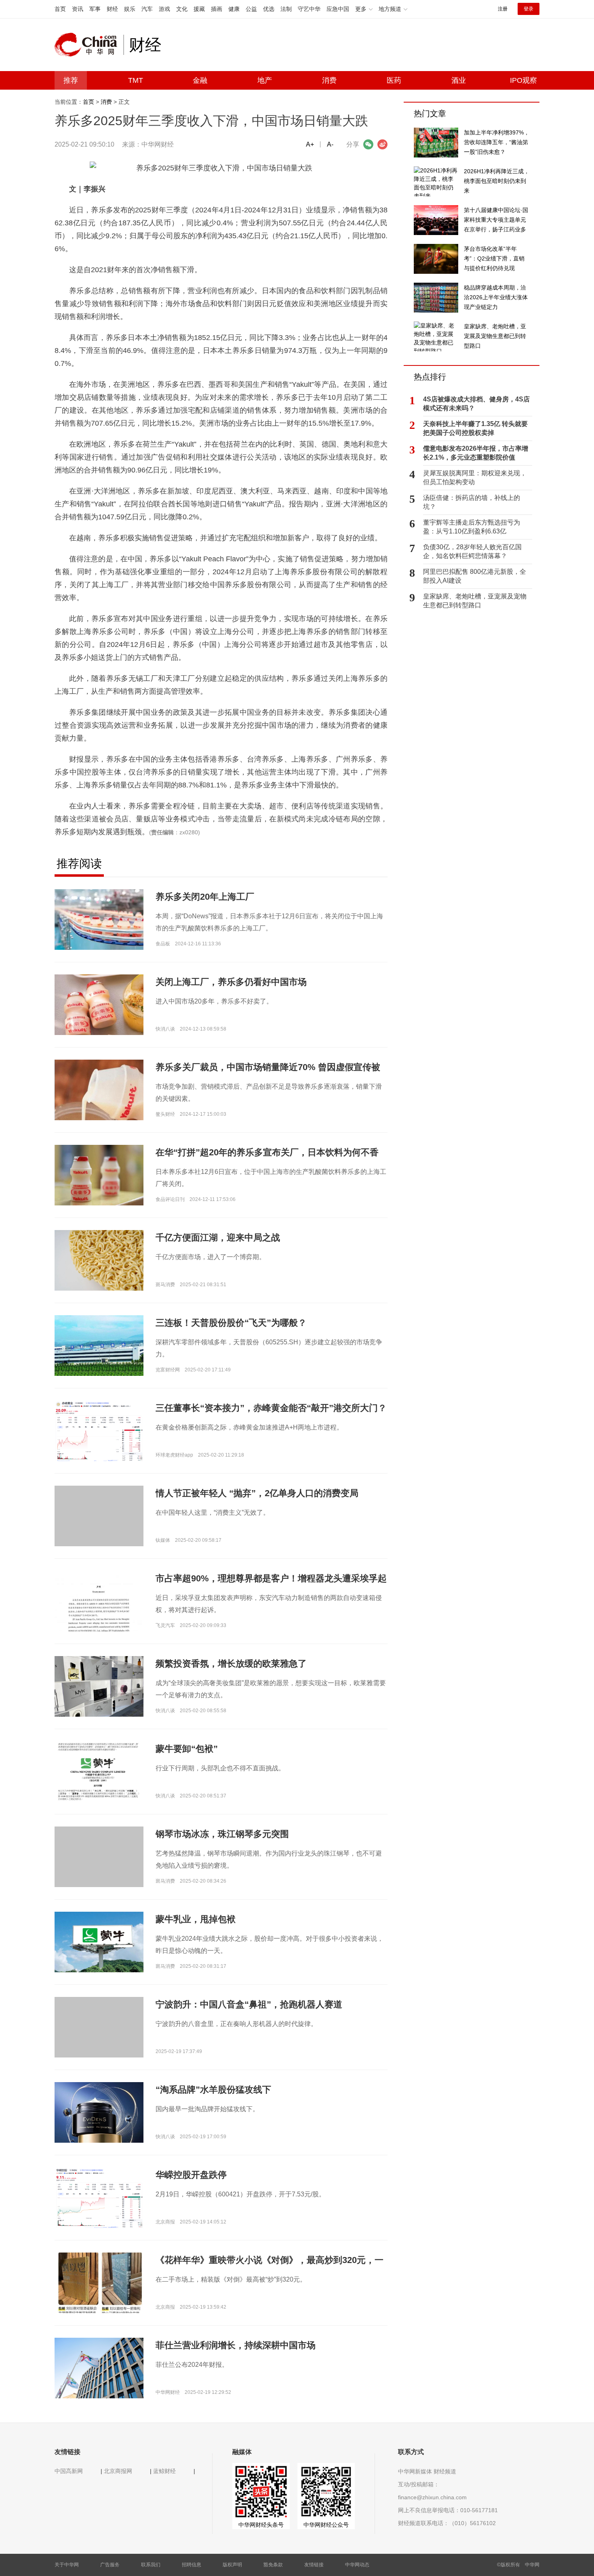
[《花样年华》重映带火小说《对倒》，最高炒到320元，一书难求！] (99, 2287)
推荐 (71, 80)
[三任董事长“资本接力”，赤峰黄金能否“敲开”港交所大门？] (99, 1433)
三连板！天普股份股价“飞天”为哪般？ (231, 1323)
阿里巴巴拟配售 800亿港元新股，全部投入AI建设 (475, 576)
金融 (200, 80)
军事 (95, 9)
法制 (286, 9)
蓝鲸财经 (164, 2471)
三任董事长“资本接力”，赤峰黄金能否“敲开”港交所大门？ (271, 1408)
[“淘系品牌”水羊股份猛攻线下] (99, 2124)
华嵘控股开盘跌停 (191, 2175)
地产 (265, 80)
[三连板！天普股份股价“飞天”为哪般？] (99, 1345)
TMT (136, 80)
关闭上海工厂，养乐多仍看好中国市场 (231, 982)
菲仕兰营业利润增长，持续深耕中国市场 (236, 2345)
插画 (217, 9)
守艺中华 (309, 9)
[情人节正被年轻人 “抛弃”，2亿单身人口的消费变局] (99, 1530)
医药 (394, 80)
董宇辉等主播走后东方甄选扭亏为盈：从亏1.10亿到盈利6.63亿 (472, 527)
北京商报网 (118, 2471)
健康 (234, 9)
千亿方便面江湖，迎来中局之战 (218, 1238)
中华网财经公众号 (326, 2525)
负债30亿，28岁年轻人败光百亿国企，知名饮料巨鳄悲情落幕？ (472, 551)
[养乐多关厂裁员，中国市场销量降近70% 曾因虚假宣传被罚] (99, 1094)
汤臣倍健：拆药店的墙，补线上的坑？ (472, 502)
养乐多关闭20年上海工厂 (205, 897)
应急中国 (338, 9)
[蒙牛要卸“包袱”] (99, 1782)
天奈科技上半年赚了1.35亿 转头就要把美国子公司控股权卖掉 (475, 428)
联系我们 (151, 2565)
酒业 (459, 80)
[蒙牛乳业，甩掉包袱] (99, 1942)
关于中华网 (67, 2565)
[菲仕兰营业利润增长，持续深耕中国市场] (99, 2368)
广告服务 (110, 2565)
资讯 (78, 9)
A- (330, 144)
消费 (329, 80)
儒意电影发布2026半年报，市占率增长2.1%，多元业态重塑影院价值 (476, 453)
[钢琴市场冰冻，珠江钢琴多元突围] (99, 1871)
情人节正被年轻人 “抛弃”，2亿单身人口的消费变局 (257, 1493)
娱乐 (130, 9)
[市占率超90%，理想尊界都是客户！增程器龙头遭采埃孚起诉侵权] (99, 1631)
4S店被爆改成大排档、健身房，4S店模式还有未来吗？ (476, 404)
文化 (182, 9)
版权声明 (232, 2565)
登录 (529, 9)
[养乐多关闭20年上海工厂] (99, 919)
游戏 (164, 9)
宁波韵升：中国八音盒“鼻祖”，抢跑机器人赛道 (249, 2004)
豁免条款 (273, 2565)
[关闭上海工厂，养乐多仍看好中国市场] (99, 1009)
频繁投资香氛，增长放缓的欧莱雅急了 (231, 1664)
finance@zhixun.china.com (432, 2497)
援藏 (199, 9)
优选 (269, 9)
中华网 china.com (89, 45)
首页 (60, 9)
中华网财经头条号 (261, 2525)
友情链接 (314, 2565)
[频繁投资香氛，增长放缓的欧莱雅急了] (99, 1689)
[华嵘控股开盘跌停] (99, 2199)
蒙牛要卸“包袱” (187, 1749)
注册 (503, 9)
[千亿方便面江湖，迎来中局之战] (99, 1260)
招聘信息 (192, 2565)
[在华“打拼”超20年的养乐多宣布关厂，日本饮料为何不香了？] (99, 1175)
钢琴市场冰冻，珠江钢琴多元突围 (222, 1834)
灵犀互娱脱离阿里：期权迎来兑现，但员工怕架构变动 (475, 478)
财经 (112, 9)
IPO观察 (523, 80)
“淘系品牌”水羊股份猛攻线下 (213, 2090)
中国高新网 (69, 2471)
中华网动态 (357, 2565)
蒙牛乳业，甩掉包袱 (196, 1919)
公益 (251, 9)
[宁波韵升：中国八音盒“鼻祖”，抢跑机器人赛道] (99, 2041)
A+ (310, 144)
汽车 (147, 9)
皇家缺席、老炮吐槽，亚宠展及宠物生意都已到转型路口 (475, 601)
